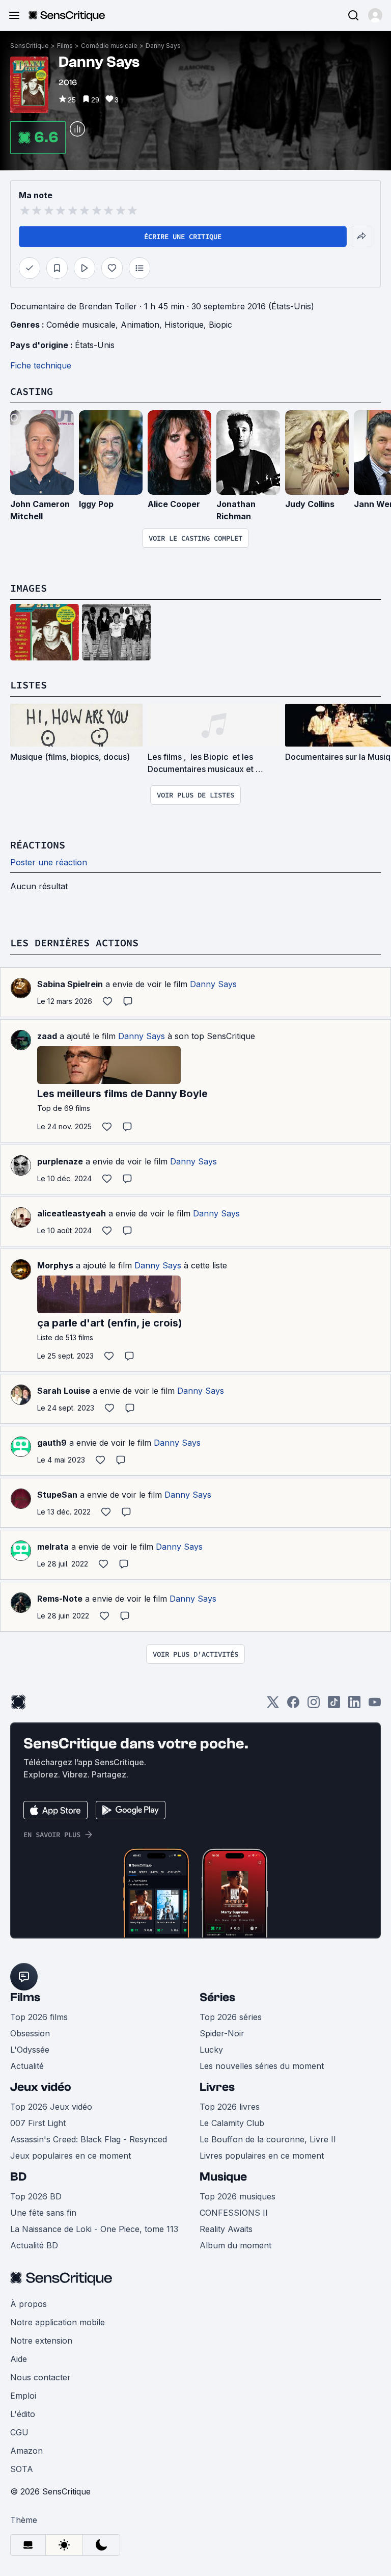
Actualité (27, 2066)
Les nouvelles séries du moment (262, 2066)
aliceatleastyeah (72, 1213)
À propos (29, 2304)
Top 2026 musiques (238, 2196)
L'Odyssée (30, 2050)
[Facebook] (293, 1705)
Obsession (30, 2033)
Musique (223, 2177)
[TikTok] (334, 1705)
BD (18, 2177)
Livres (217, 2087)
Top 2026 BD (36, 2196)
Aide (19, 2359)
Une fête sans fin (43, 2213)
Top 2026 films (39, 2017)
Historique (184, 325)
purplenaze (60, 1161)
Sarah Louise (64, 1391)
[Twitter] (273, 1705)
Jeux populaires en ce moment (71, 2156)
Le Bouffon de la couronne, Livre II (268, 2139)
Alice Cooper (174, 504)
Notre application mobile (58, 2322)
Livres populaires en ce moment (262, 2156)
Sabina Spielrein (70, 984)
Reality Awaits (226, 2229)
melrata (53, 1547)
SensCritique (30, 46)
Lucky (211, 2050)
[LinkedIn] (354, 1705)
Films (65, 46)
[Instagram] (314, 1705)
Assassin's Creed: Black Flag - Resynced (89, 2139)
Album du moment (235, 2245)
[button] (375, 15)
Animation (140, 325)
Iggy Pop (96, 504)
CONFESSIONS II (234, 2213)
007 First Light (38, 2123)
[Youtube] (375, 1705)
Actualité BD (34, 2245)
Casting (32, 391)
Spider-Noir (222, 2033)
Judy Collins (310, 504)
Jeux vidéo (41, 2087)
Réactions (38, 845)
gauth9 (52, 1443)
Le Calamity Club (232, 2123)
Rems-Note (60, 1599)
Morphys (55, 1265)
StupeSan (57, 1495)
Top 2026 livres (230, 2107)
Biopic (220, 325)
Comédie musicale (109, 46)
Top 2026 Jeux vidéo (51, 2107)
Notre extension (41, 2341)
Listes (29, 685)
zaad (47, 1036)
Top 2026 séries (231, 2017)
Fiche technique (41, 365)
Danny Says (163, 46)
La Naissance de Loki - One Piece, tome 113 (94, 2229)
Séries (217, 1997)
